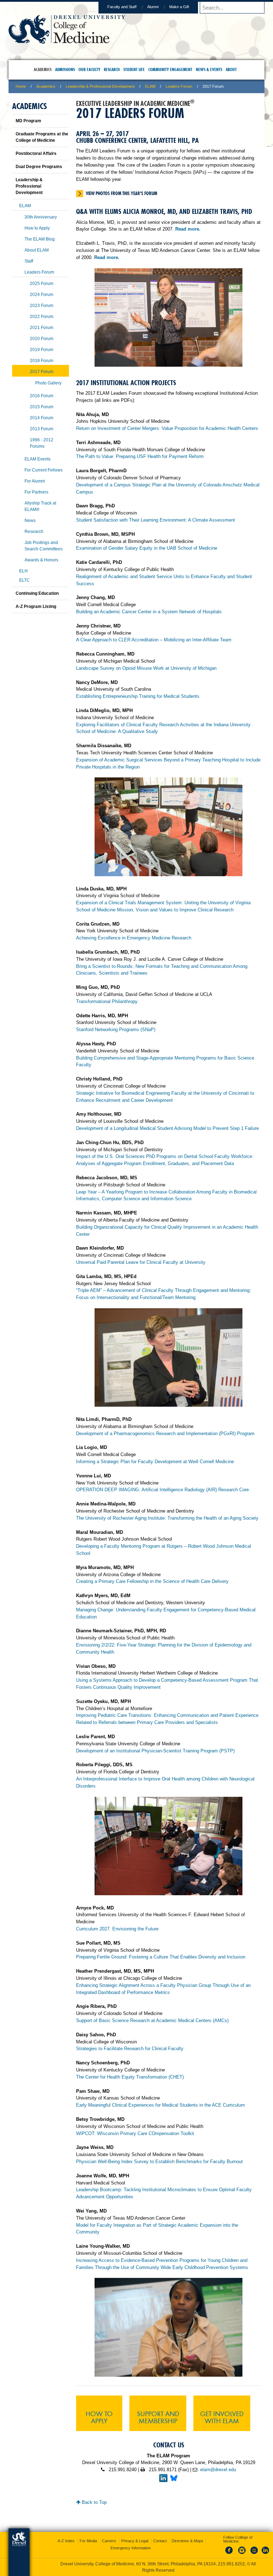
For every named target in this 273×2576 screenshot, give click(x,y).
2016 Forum (42, 396)
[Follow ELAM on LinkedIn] (163, 2481)
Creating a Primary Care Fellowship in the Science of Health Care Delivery (152, 1581)
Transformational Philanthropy (107, 1001)
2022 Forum (42, 317)
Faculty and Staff (122, 7)
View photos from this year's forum (121, 193)
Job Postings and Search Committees (44, 546)
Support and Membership (158, 2417)
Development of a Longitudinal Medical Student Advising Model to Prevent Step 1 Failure (167, 1128)
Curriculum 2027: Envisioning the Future (117, 1929)
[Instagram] (242, 2554)
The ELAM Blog (40, 239)
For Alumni (35, 481)
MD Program (28, 121)
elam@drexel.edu (218, 2470)
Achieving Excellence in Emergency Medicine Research (134, 938)
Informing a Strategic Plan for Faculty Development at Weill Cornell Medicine (155, 1462)
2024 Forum (42, 295)
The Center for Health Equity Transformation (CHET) (130, 2077)
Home (21, 86)
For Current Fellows (44, 470)
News (30, 521)
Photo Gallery (48, 383)
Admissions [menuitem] (65, 69)
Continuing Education (37, 593)
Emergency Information (131, 2548)
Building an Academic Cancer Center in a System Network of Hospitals (149, 612)
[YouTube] (254, 2554)
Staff (29, 261)
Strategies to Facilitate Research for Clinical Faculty (130, 2049)
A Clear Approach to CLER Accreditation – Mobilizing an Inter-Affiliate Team (154, 640)
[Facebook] (230, 2554)
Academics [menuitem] (43, 69)
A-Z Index (66, 2541)
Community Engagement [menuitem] (170, 69)
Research (34, 532)
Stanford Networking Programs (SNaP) (116, 1030)
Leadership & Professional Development (100, 86)
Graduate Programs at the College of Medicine (42, 137)
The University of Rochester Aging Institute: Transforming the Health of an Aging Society (167, 1518)
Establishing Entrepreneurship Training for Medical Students (138, 696)
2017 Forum (42, 372)
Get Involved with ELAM (222, 2417)
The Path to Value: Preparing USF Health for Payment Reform (140, 456)
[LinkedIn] (266, 2554)
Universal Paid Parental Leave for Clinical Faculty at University (141, 1262)
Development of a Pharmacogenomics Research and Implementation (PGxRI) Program (165, 1433)
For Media (88, 2541)
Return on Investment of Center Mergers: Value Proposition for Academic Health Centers (167, 428)
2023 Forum (42, 306)
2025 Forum (42, 284)
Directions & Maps (188, 2541)
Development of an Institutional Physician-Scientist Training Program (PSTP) (155, 1751)
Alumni (153, 7)
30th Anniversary (41, 217)
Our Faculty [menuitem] (89, 69)
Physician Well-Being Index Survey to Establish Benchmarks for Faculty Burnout (159, 2162)
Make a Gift (179, 7)
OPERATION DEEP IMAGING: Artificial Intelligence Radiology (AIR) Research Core (162, 1490)
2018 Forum (42, 361)
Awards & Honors (41, 560)
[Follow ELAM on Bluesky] (174, 2481)
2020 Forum (42, 339)
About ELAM (37, 250)
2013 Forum (42, 429)
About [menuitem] (231, 69)
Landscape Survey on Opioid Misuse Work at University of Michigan (146, 668)
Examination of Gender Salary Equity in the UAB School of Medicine (147, 548)
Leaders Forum (179, 86)
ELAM (150, 86)
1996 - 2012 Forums (42, 443)
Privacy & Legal (135, 2541)
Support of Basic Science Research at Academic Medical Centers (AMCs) (152, 2020)
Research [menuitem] (112, 69)
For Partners (36, 492)
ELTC (25, 580)
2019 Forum (42, 350)
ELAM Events (38, 459)
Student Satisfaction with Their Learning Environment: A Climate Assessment (156, 520)
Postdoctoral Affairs (36, 153)
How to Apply (99, 2417)
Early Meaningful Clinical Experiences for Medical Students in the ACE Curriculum (160, 2105)
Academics (46, 86)
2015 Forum (42, 407)
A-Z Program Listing (36, 607)
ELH (23, 571)
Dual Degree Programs (39, 167)
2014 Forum (42, 418)
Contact (160, 2541)
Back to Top (93, 2502)
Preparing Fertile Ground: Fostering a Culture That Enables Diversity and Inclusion (161, 1957)
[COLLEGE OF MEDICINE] (67, 41)
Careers (109, 2541)
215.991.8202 (231, 2564)
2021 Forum (42, 328)
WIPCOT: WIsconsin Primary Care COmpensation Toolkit (135, 2133)
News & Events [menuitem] (209, 69)
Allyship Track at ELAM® (40, 506)
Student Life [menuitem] (134, 69)
